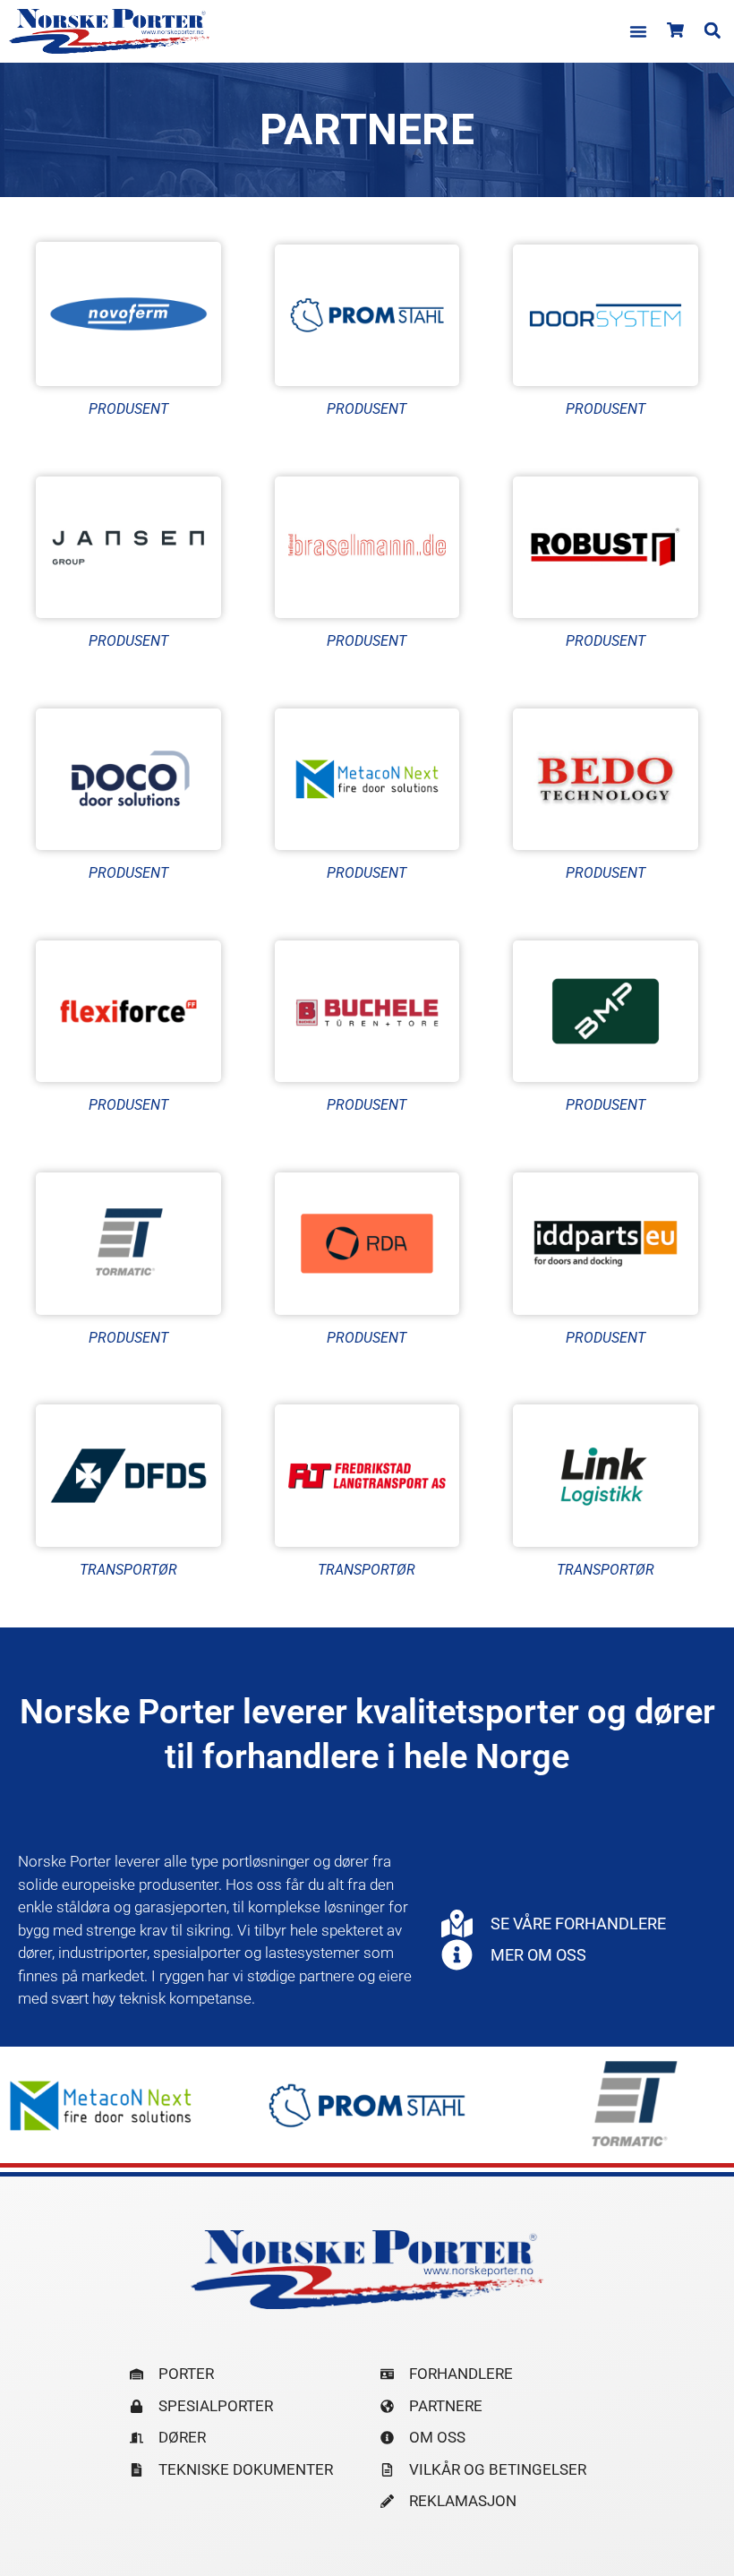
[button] (638, 31)
